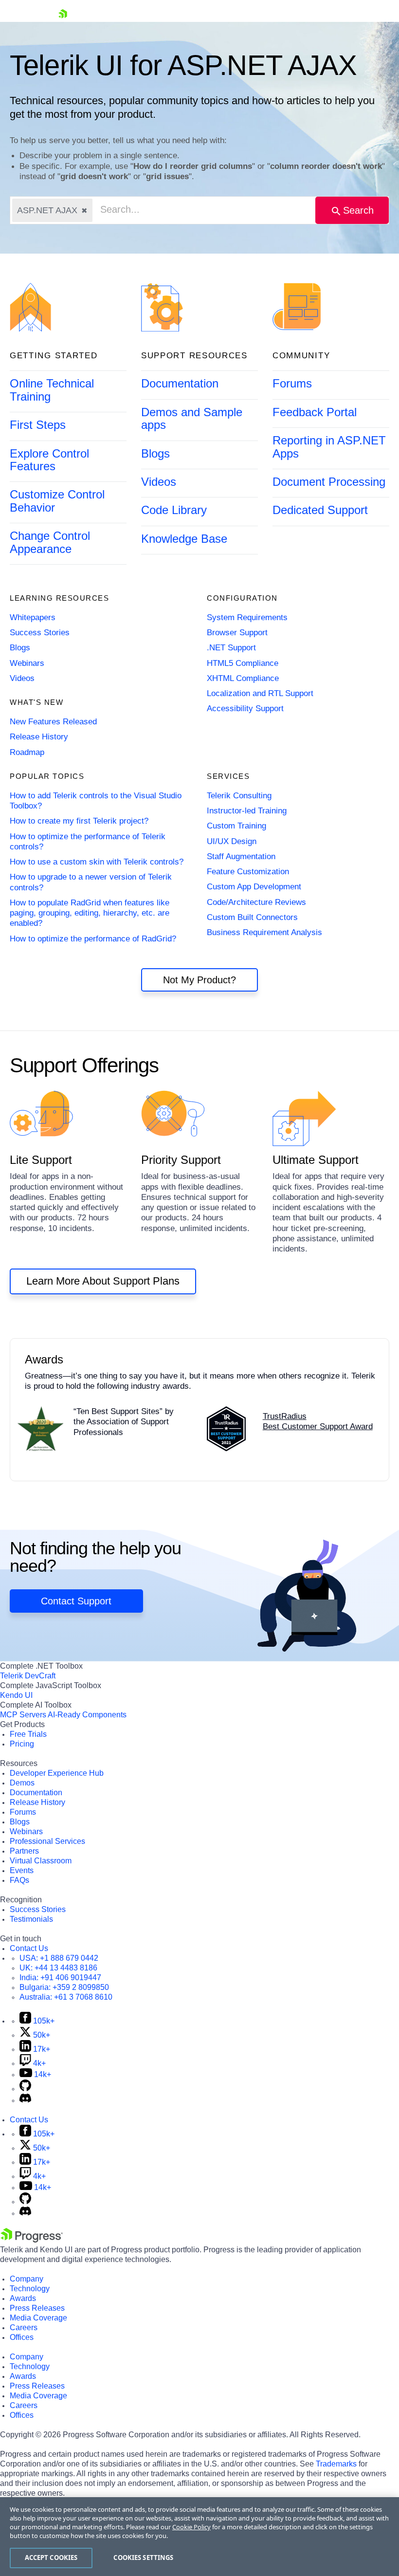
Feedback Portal (315, 412)
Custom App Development (254, 887)
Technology (30, 2289)
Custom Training (236, 826)
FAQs (19, 1880)
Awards (23, 2298)
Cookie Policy (191, 2527)
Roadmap (27, 752)
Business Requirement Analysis (264, 932)
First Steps (38, 425)
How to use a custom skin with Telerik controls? (97, 862)
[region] (199, 2537)
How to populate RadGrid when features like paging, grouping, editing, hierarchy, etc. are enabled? (90, 913)
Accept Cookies (51, 2558)
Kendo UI (16, 1695)
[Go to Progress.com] (32, 2240)
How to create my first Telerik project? (79, 821)
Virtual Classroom (41, 1861)
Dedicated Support (320, 510)
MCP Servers (23, 1715)
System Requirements (247, 617)
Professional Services (47, 1841)
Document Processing (329, 482)
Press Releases (37, 2308)
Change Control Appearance (50, 542)
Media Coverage (38, 2318)
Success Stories (40, 633)
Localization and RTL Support (260, 693)
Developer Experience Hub (57, 1773)
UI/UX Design (232, 841)
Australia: (66, 1997)
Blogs (155, 453)
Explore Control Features (49, 460)
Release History (39, 737)
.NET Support (231, 648)
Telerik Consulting (239, 796)
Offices (22, 2337)
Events (22, 1870)
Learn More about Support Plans (103, 1281)
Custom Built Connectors (252, 917)
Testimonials (31, 1919)
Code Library (174, 510)
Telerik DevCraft (28, 1676)
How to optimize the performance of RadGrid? (93, 939)
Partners (24, 1851)
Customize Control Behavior (57, 501)
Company (27, 2279)
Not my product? (199, 980)
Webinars (27, 663)
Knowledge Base (184, 539)
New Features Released (53, 722)
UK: (58, 1968)
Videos (159, 482)
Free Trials (28, 1734)
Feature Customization (248, 872)
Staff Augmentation (241, 856)
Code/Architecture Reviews (256, 902)
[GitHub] (25, 2088)
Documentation (180, 383)
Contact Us (29, 1948)
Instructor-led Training (247, 811)
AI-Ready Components (87, 1715)
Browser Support (237, 633)
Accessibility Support (245, 708)
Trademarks (336, 2464)
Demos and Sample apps (192, 418)
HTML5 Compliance (243, 663)
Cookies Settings (143, 2558)
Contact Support (76, 1601)
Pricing (22, 1744)
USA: (59, 1958)
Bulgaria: (64, 1987)
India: (60, 1978)
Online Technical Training (52, 390)
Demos (22, 1783)
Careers (24, 2328)
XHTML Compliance (243, 678)
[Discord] (25, 2100)
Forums (292, 383)
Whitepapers (33, 617)
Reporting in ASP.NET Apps (329, 447)
